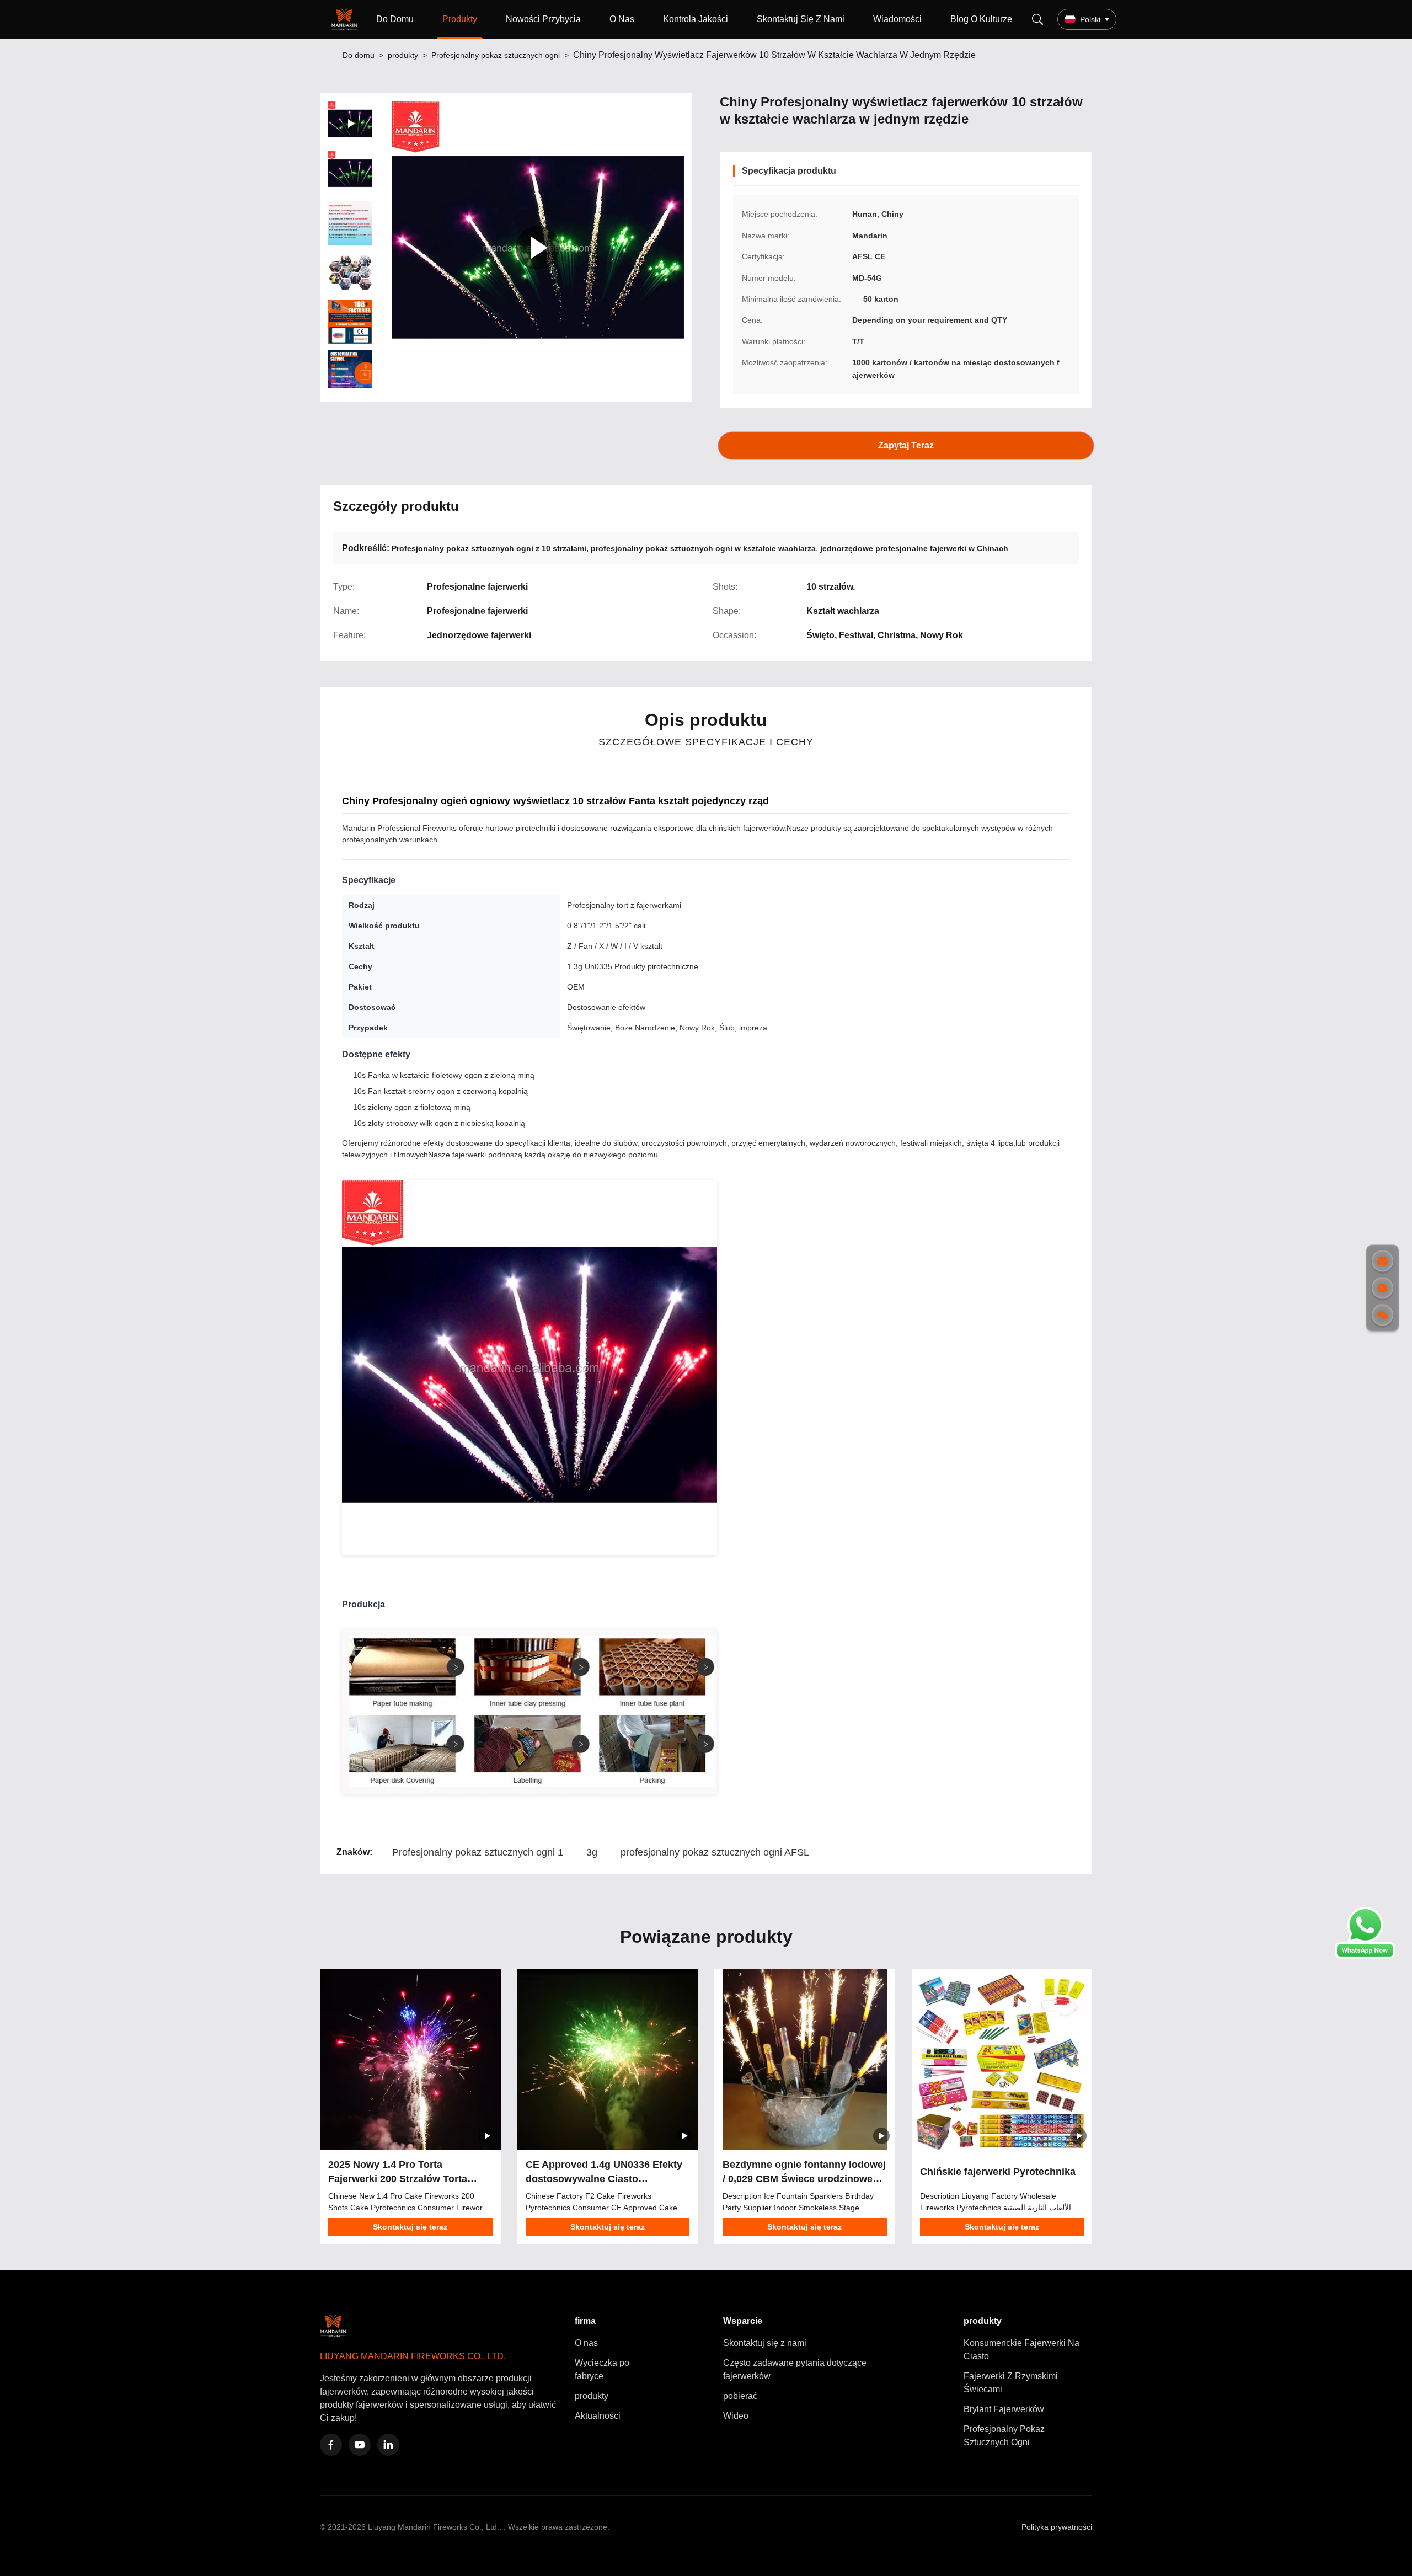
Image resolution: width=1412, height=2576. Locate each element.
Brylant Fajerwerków (1004, 2409)
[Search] (1037, 19)
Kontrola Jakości (696, 19)
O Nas (622, 19)
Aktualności (598, 2416)
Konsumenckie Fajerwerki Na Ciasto (1021, 2350)
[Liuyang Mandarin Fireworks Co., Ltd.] (346, 19)
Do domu (359, 55)
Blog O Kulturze (981, 19)
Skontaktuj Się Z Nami (801, 19)
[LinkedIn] (388, 2445)
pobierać (740, 2396)
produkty (403, 55)
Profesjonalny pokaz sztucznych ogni (496, 55)
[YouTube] (360, 2445)
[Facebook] (331, 2445)
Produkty (460, 19)
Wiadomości (897, 19)
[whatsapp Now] (1365, 1956)
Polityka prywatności (1057, 2527)
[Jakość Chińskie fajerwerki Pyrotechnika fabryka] (1002, 2060)
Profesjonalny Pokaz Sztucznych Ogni (1004, 2436)
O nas (586, 2343)
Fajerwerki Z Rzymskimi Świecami (1011, 2383)
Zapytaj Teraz (906, 445)
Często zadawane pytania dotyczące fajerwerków (795, 2369)
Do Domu (395, 19)
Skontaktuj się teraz (410, 2227)
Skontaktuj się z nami (765, 2343)
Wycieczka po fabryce (602, 2369)
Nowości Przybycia (543, 19)
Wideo (736, 2416)
